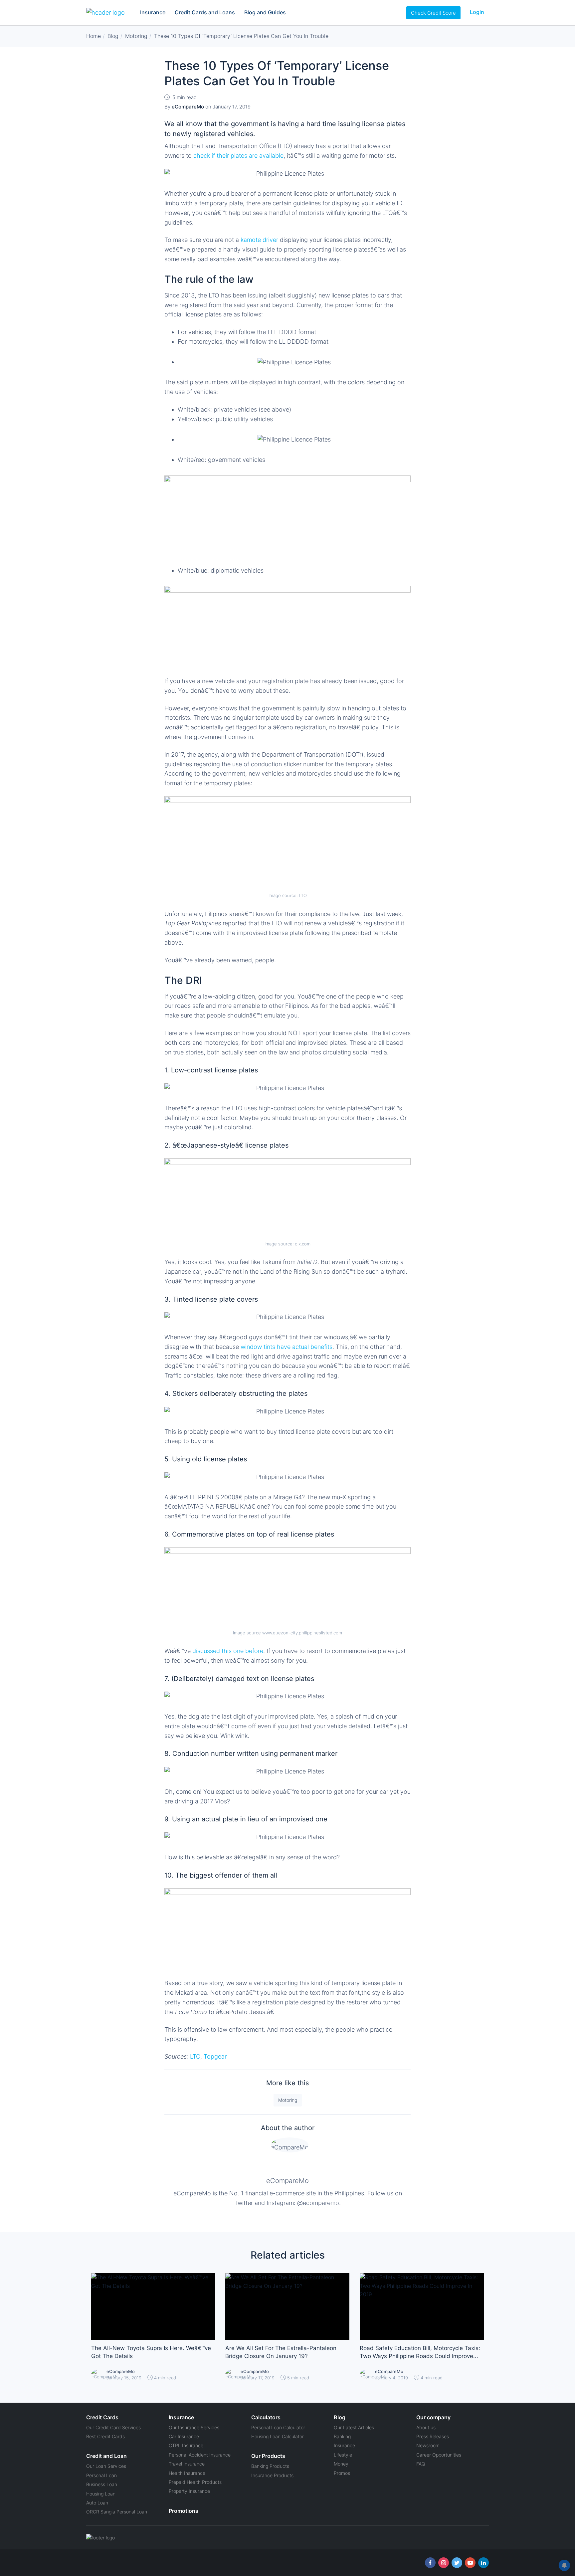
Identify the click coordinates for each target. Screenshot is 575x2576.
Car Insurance (184, 2436)
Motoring (288, 2100)
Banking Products (270, 2466)
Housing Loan (101, 2494)
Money (341, 2464)
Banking (342, 2436)
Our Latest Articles (354, 2427)
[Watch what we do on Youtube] (470, 2563)
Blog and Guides (265, 12)
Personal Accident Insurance (200, 2455)
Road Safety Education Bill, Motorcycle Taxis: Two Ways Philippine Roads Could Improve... (420, 2352)
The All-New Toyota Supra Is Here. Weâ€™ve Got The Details (151, 2352)
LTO (195, 2056)
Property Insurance (189, 2491)
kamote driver (259, 240)
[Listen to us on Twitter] (457, 2563)
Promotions (184, 2511)
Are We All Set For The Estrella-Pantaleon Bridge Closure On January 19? (281, 2352)
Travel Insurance (187, 2464)
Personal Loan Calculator (278, 2427)
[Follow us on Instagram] (444, 2563)
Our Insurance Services (194, 2427)
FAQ (421, 2464)
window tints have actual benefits (287, 1347)
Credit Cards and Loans (205, 12)
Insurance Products (272, 2475)
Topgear (215, 2056)
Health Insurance (187, 2473)
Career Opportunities (439, 2455)
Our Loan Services (106, 2466)
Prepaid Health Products (195, 2482)
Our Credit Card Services (113, 2427)
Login (477, 12)
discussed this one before (228, 1651)
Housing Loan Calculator (278, 2436)
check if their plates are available (238, 156)
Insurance (153, 12)
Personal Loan (101, 2475)
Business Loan (102, 2484)
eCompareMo (287, 2181)
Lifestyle (343, 2455)
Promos (342, 2473)
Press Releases (433, 2436)
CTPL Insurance (186, 2445)
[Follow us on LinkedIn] (483, 2563)
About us (426, 2427)
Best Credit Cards (105, 2436)
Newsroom (428, 2445)
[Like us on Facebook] (430, 2563)
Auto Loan (97, 2503)
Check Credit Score (433, 13)
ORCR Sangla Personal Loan (117, 2512)
